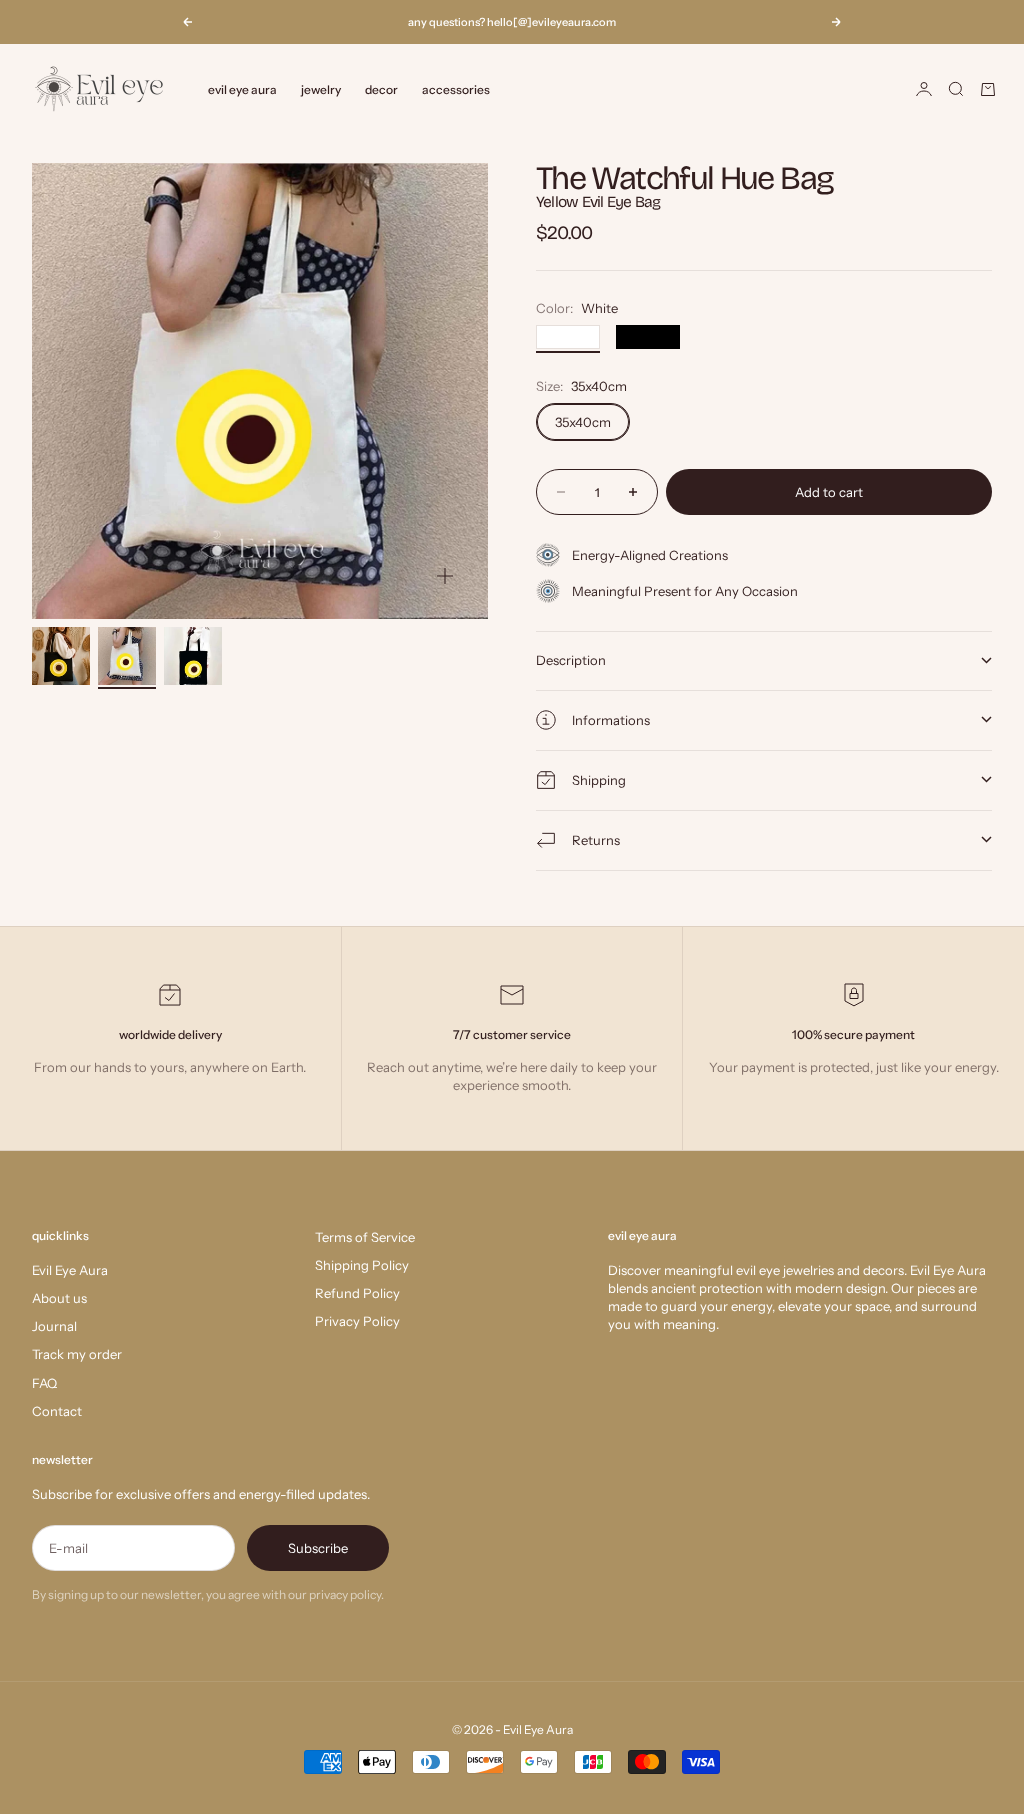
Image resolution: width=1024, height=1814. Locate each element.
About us (59, 1298)
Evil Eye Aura (70, 1270)
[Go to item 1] (61, 656)
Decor (381, 89)
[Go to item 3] (193, 656)
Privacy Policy (357, 1321)
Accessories (456, 89)
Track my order (77, 1354)
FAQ (44, 1383)
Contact (57, 1411)
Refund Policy (357, 1293)
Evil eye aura (242, 89)
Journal (54, 1326)
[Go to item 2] (127, 656)
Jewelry (321, 89)
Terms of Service (365, 1237)
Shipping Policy (362, 1265)
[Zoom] (445, 576)
